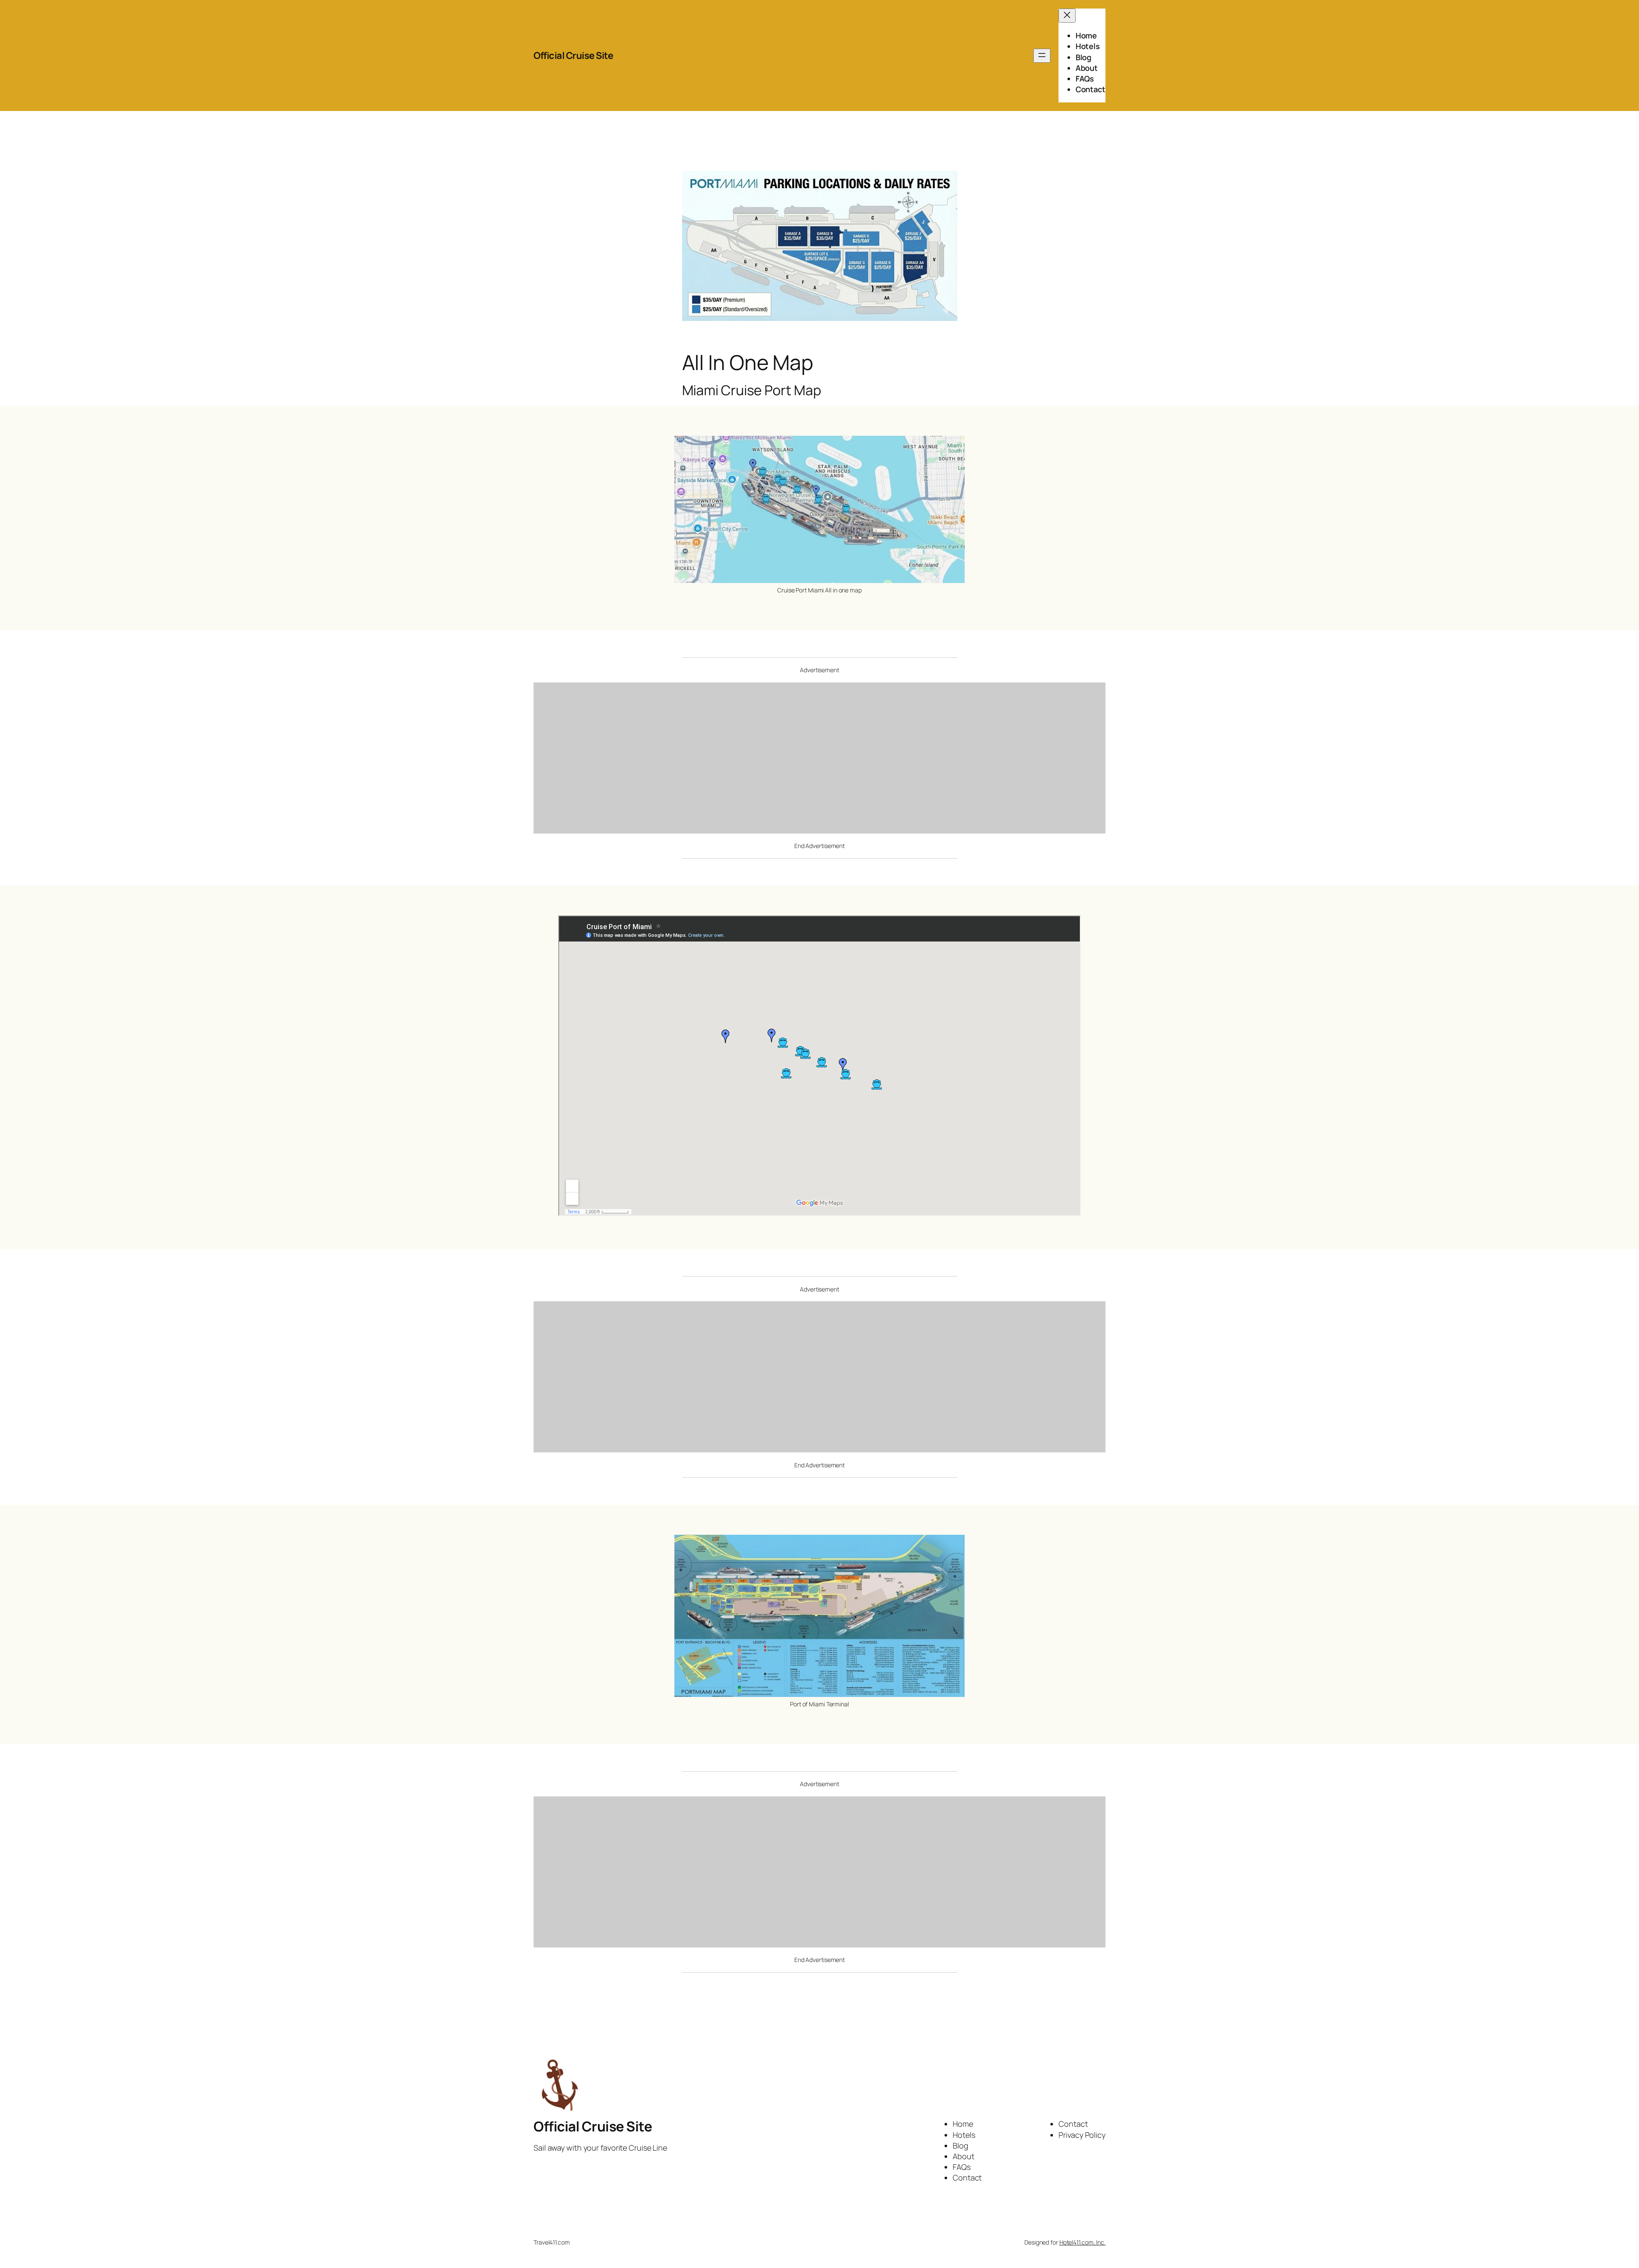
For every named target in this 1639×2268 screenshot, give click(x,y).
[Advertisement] (812, 762)
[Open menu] (1042, 56)
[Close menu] (1067, 16)
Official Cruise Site (573, 55)
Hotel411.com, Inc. (1082, 2242)
